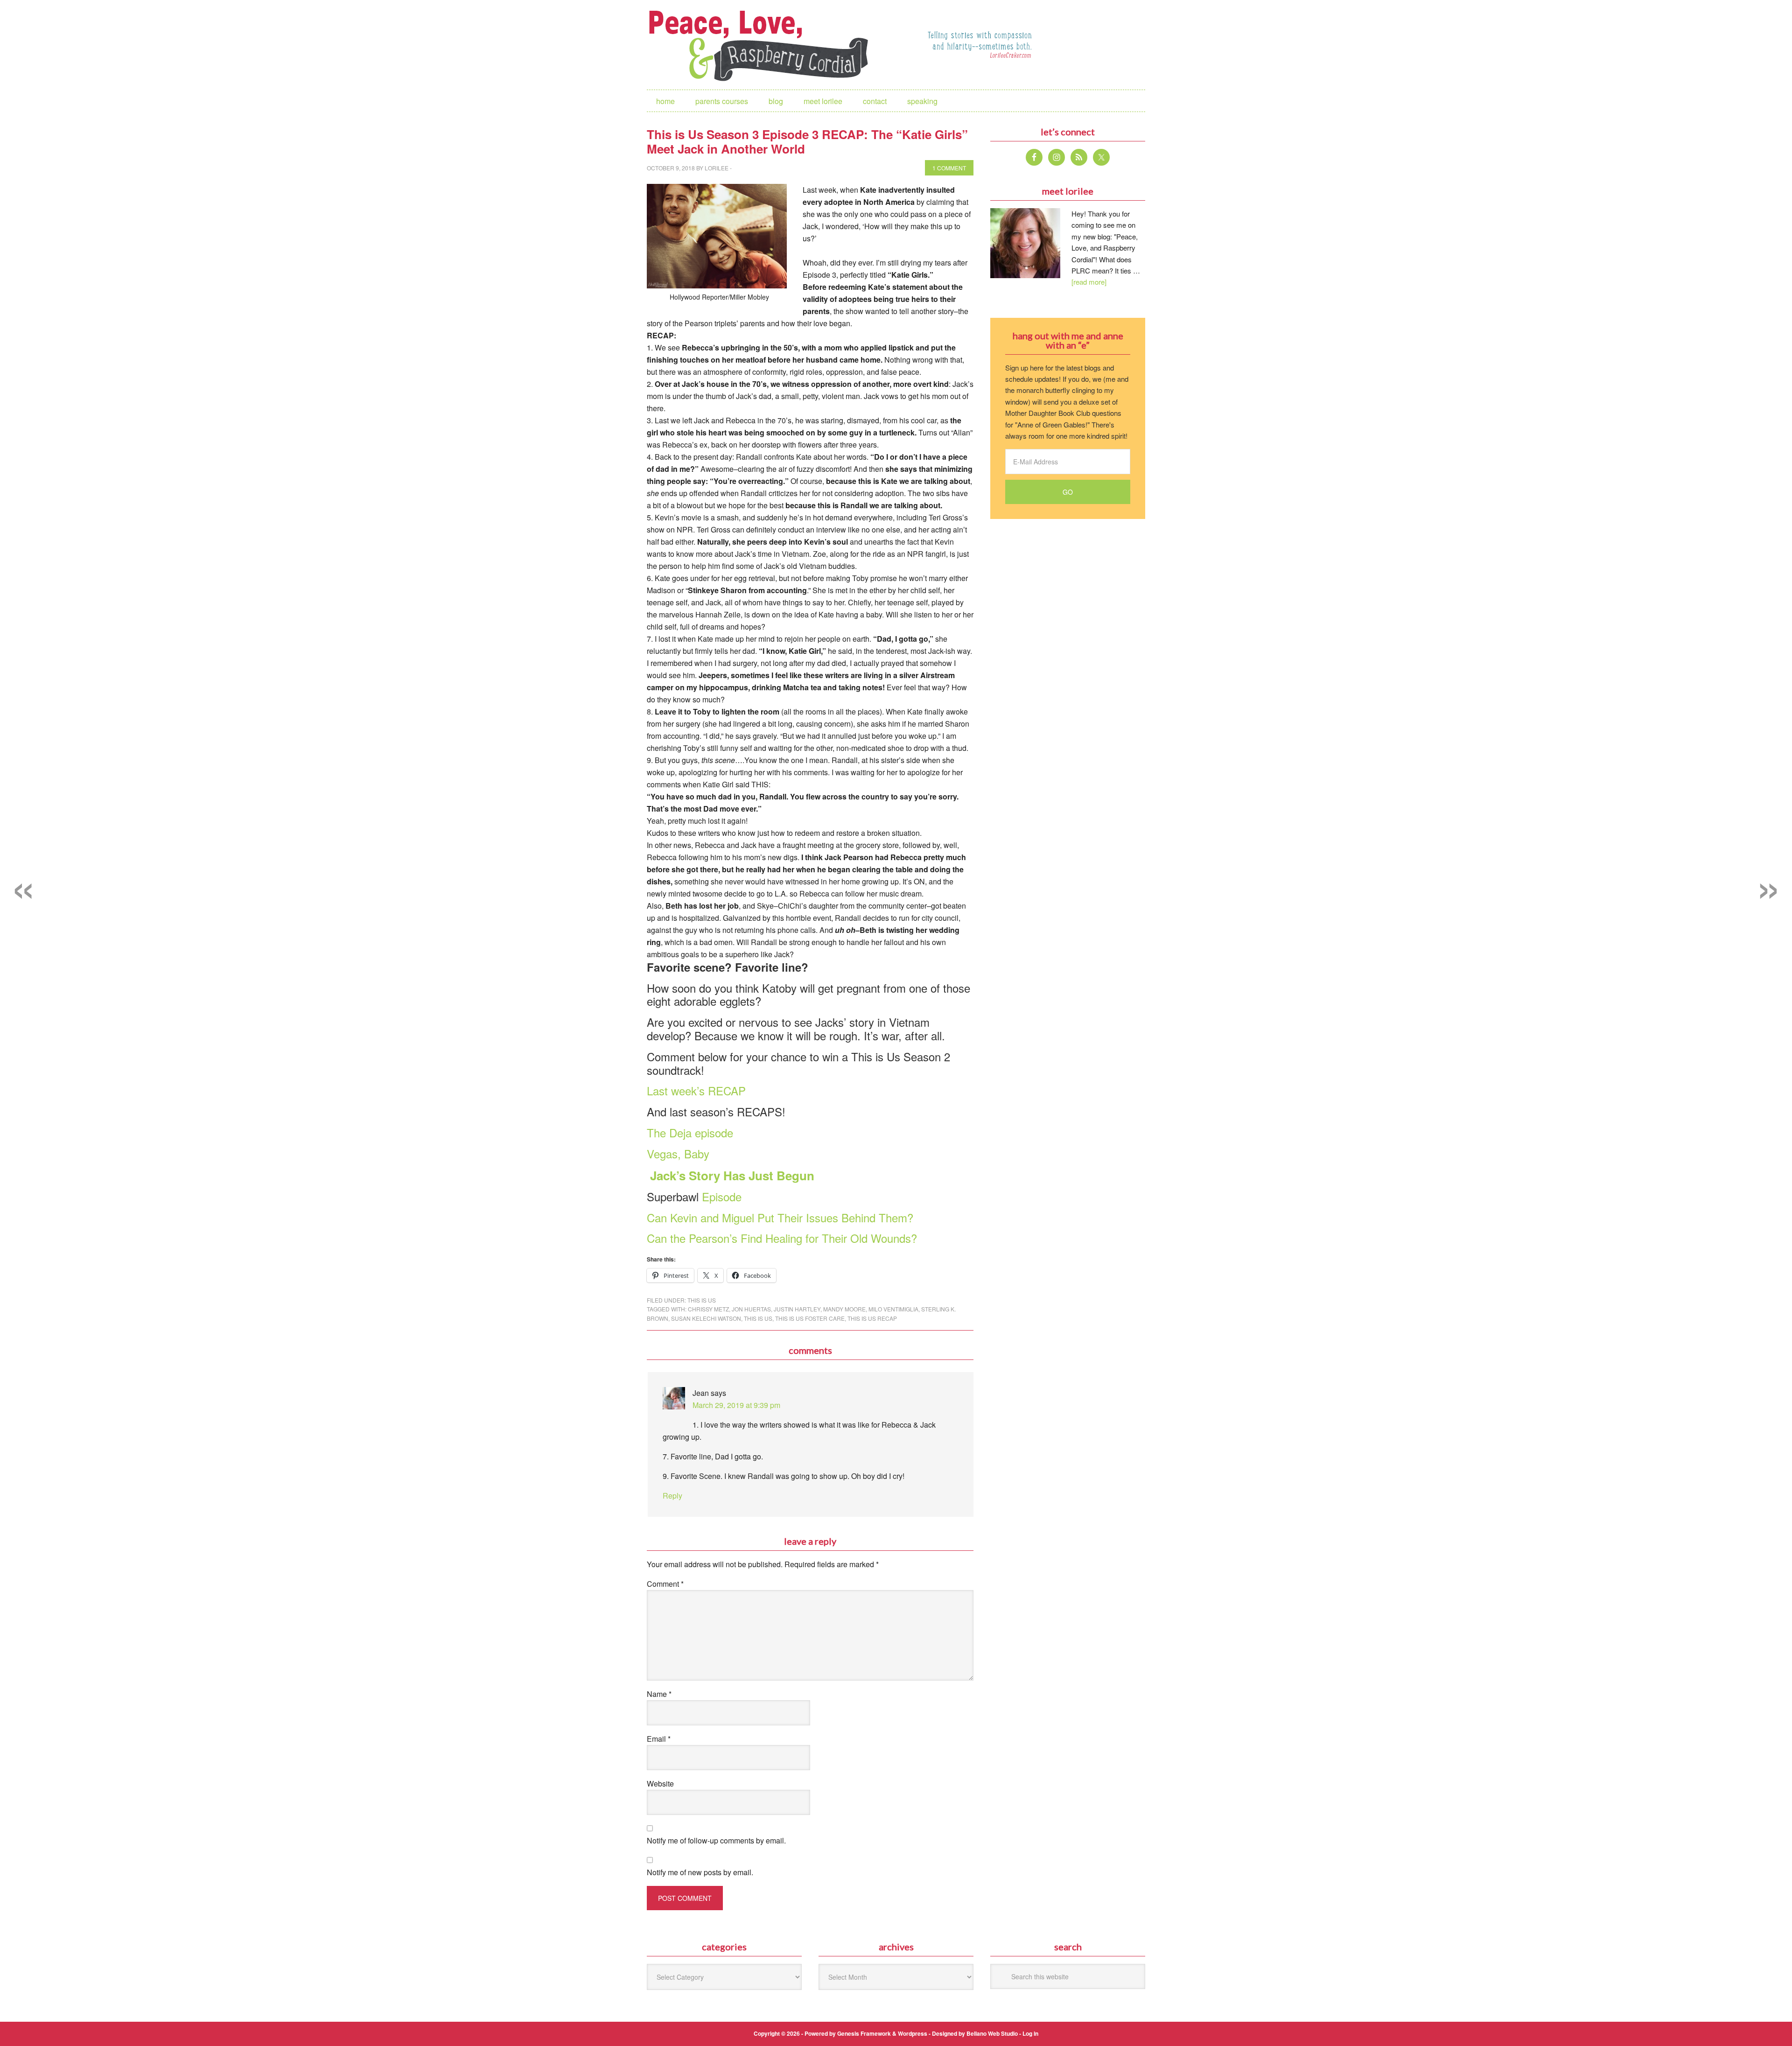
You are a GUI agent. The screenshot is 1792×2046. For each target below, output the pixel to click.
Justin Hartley (797, 1309)
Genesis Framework (864, 2033)
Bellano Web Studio (992, 2033)
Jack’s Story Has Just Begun (731, 1175)
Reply (672, 1496)
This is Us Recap (872, 1318)
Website (660, 1783)
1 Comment (949, 168)
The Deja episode (690, 1132)
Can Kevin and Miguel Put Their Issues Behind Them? (780, 1217)
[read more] (1089, 282)
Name (659, 1694)
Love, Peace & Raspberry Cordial (763, 45)
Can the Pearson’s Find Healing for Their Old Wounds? (782, 1238)
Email (659, 1739)
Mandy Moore (844, 1309)
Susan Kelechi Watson (706, 1318)
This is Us (702, 1300)
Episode (720, 1196)
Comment (665, 1584)
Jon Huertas (751, 1309)
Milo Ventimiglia (893, 1309)
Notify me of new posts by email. (700, 1872)
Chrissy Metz (708, 1309)
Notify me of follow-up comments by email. (716, 1840)
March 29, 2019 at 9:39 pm (736, 1405)
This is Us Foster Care (810, 1318)
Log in (1030, 2033)
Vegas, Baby (678, 1153)
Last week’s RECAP (696, 1090)
